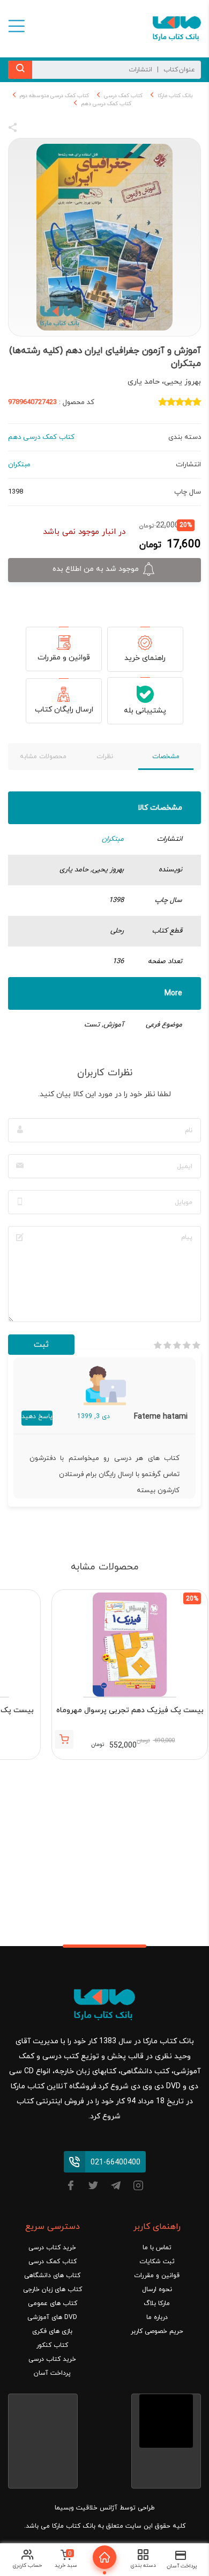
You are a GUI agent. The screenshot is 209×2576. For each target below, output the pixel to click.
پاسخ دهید (37, 1417)
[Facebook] (71, 2187)
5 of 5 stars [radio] (158, 1345)
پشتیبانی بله (145, 711)
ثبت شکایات (157, 2262)
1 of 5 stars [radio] (196, 1345)
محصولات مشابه (43, 757)
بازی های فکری (52, 2331)
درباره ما (157, 2317)
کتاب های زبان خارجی (53, 2289)
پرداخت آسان (52, 2373)
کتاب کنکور (52, 2345)
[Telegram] (116, 2187)
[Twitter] (93, 2187)
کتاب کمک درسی (123, 96)
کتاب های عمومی (53, 2303)
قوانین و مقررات (64, 658)
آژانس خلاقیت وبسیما (86, 2508)
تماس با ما (157, 2248)
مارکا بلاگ (157, 2303)
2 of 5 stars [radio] (186, 1345)
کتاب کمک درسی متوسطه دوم (54, 96)
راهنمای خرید (145, 658)
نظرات (105, 757)
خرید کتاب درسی (52, 2248)
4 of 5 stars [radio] (167, 1345)
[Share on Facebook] (32, 129)
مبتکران (113, 839)
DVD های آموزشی (52, 2317)
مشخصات (166, 757)
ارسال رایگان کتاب (64, 710)
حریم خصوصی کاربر (157, 2331)
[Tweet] (71, 129)
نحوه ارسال (157, 2289)
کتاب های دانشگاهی (52, 2276)
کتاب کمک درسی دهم (106, 104)
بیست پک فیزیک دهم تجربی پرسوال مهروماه (130, 1710)
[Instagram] (138, 2187)
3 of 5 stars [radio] (177, 1345)
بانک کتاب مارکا (175, 96)
